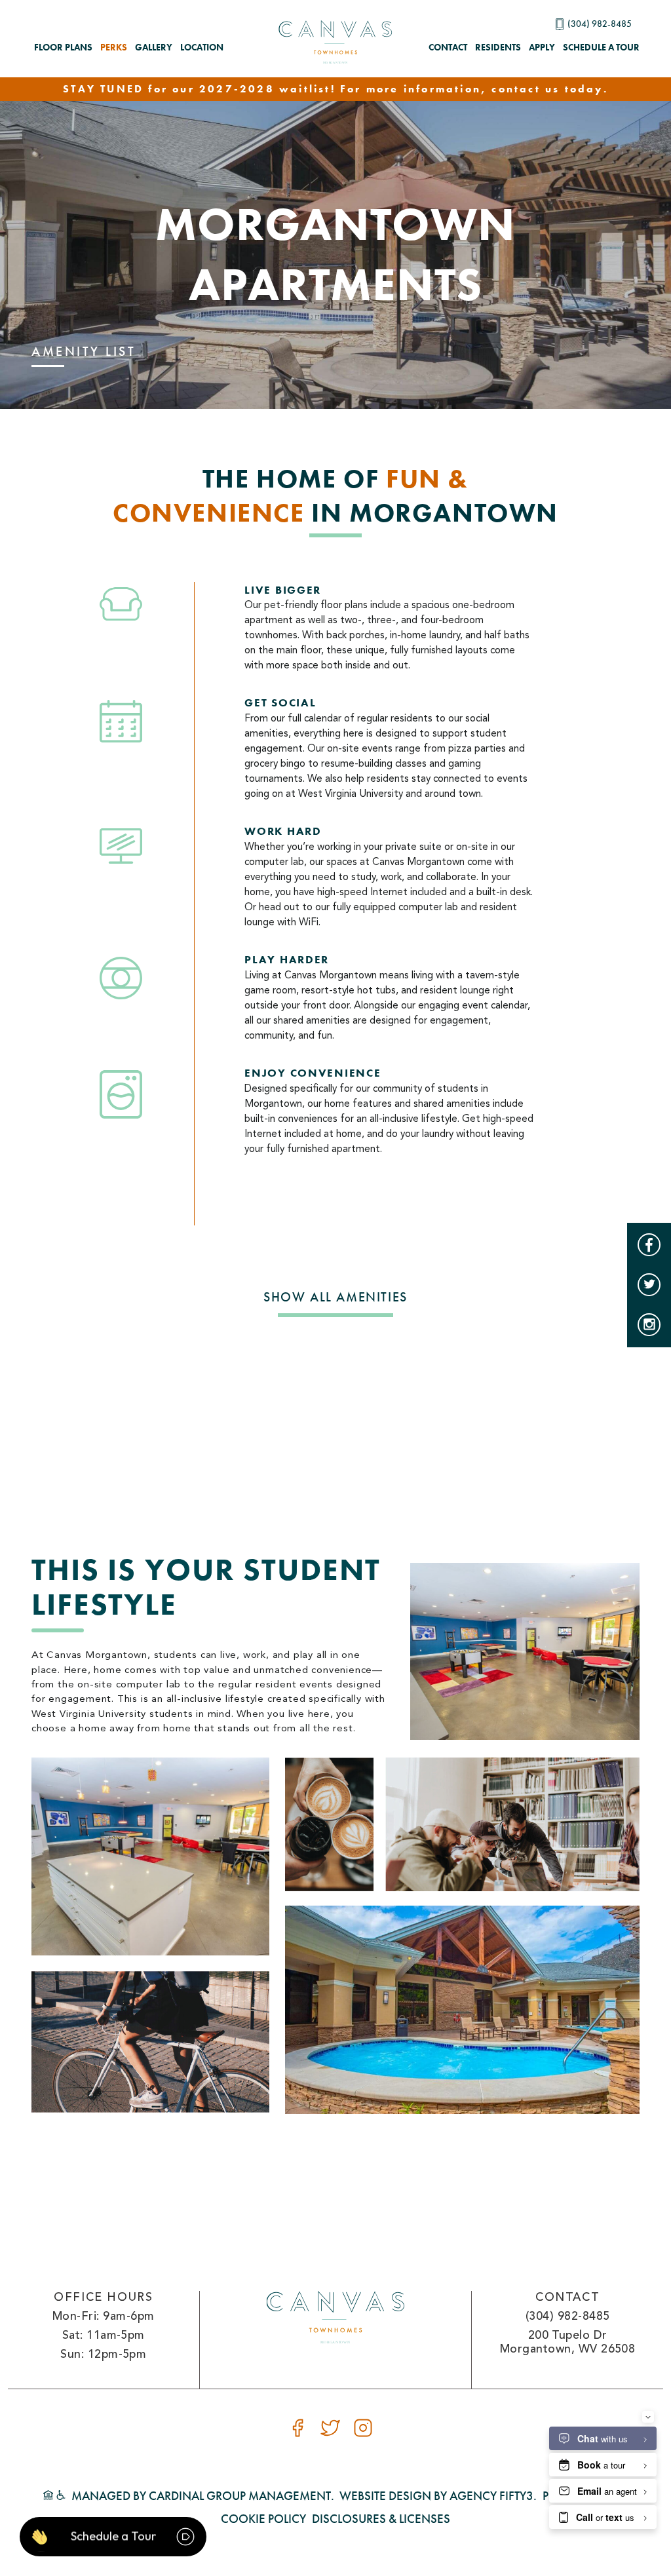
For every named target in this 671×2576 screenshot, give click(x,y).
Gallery (154, 47)
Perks (114, 47)
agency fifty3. (493, 2496)
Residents (498, 47)
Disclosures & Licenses (381, 2519)
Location (202, 47)
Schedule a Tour (601, 47)
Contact (448, 47)
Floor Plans (63, 47)
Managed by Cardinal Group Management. (203, 2496)
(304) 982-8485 (600, 24)
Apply (542, 47)
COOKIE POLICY (263, 2519)
